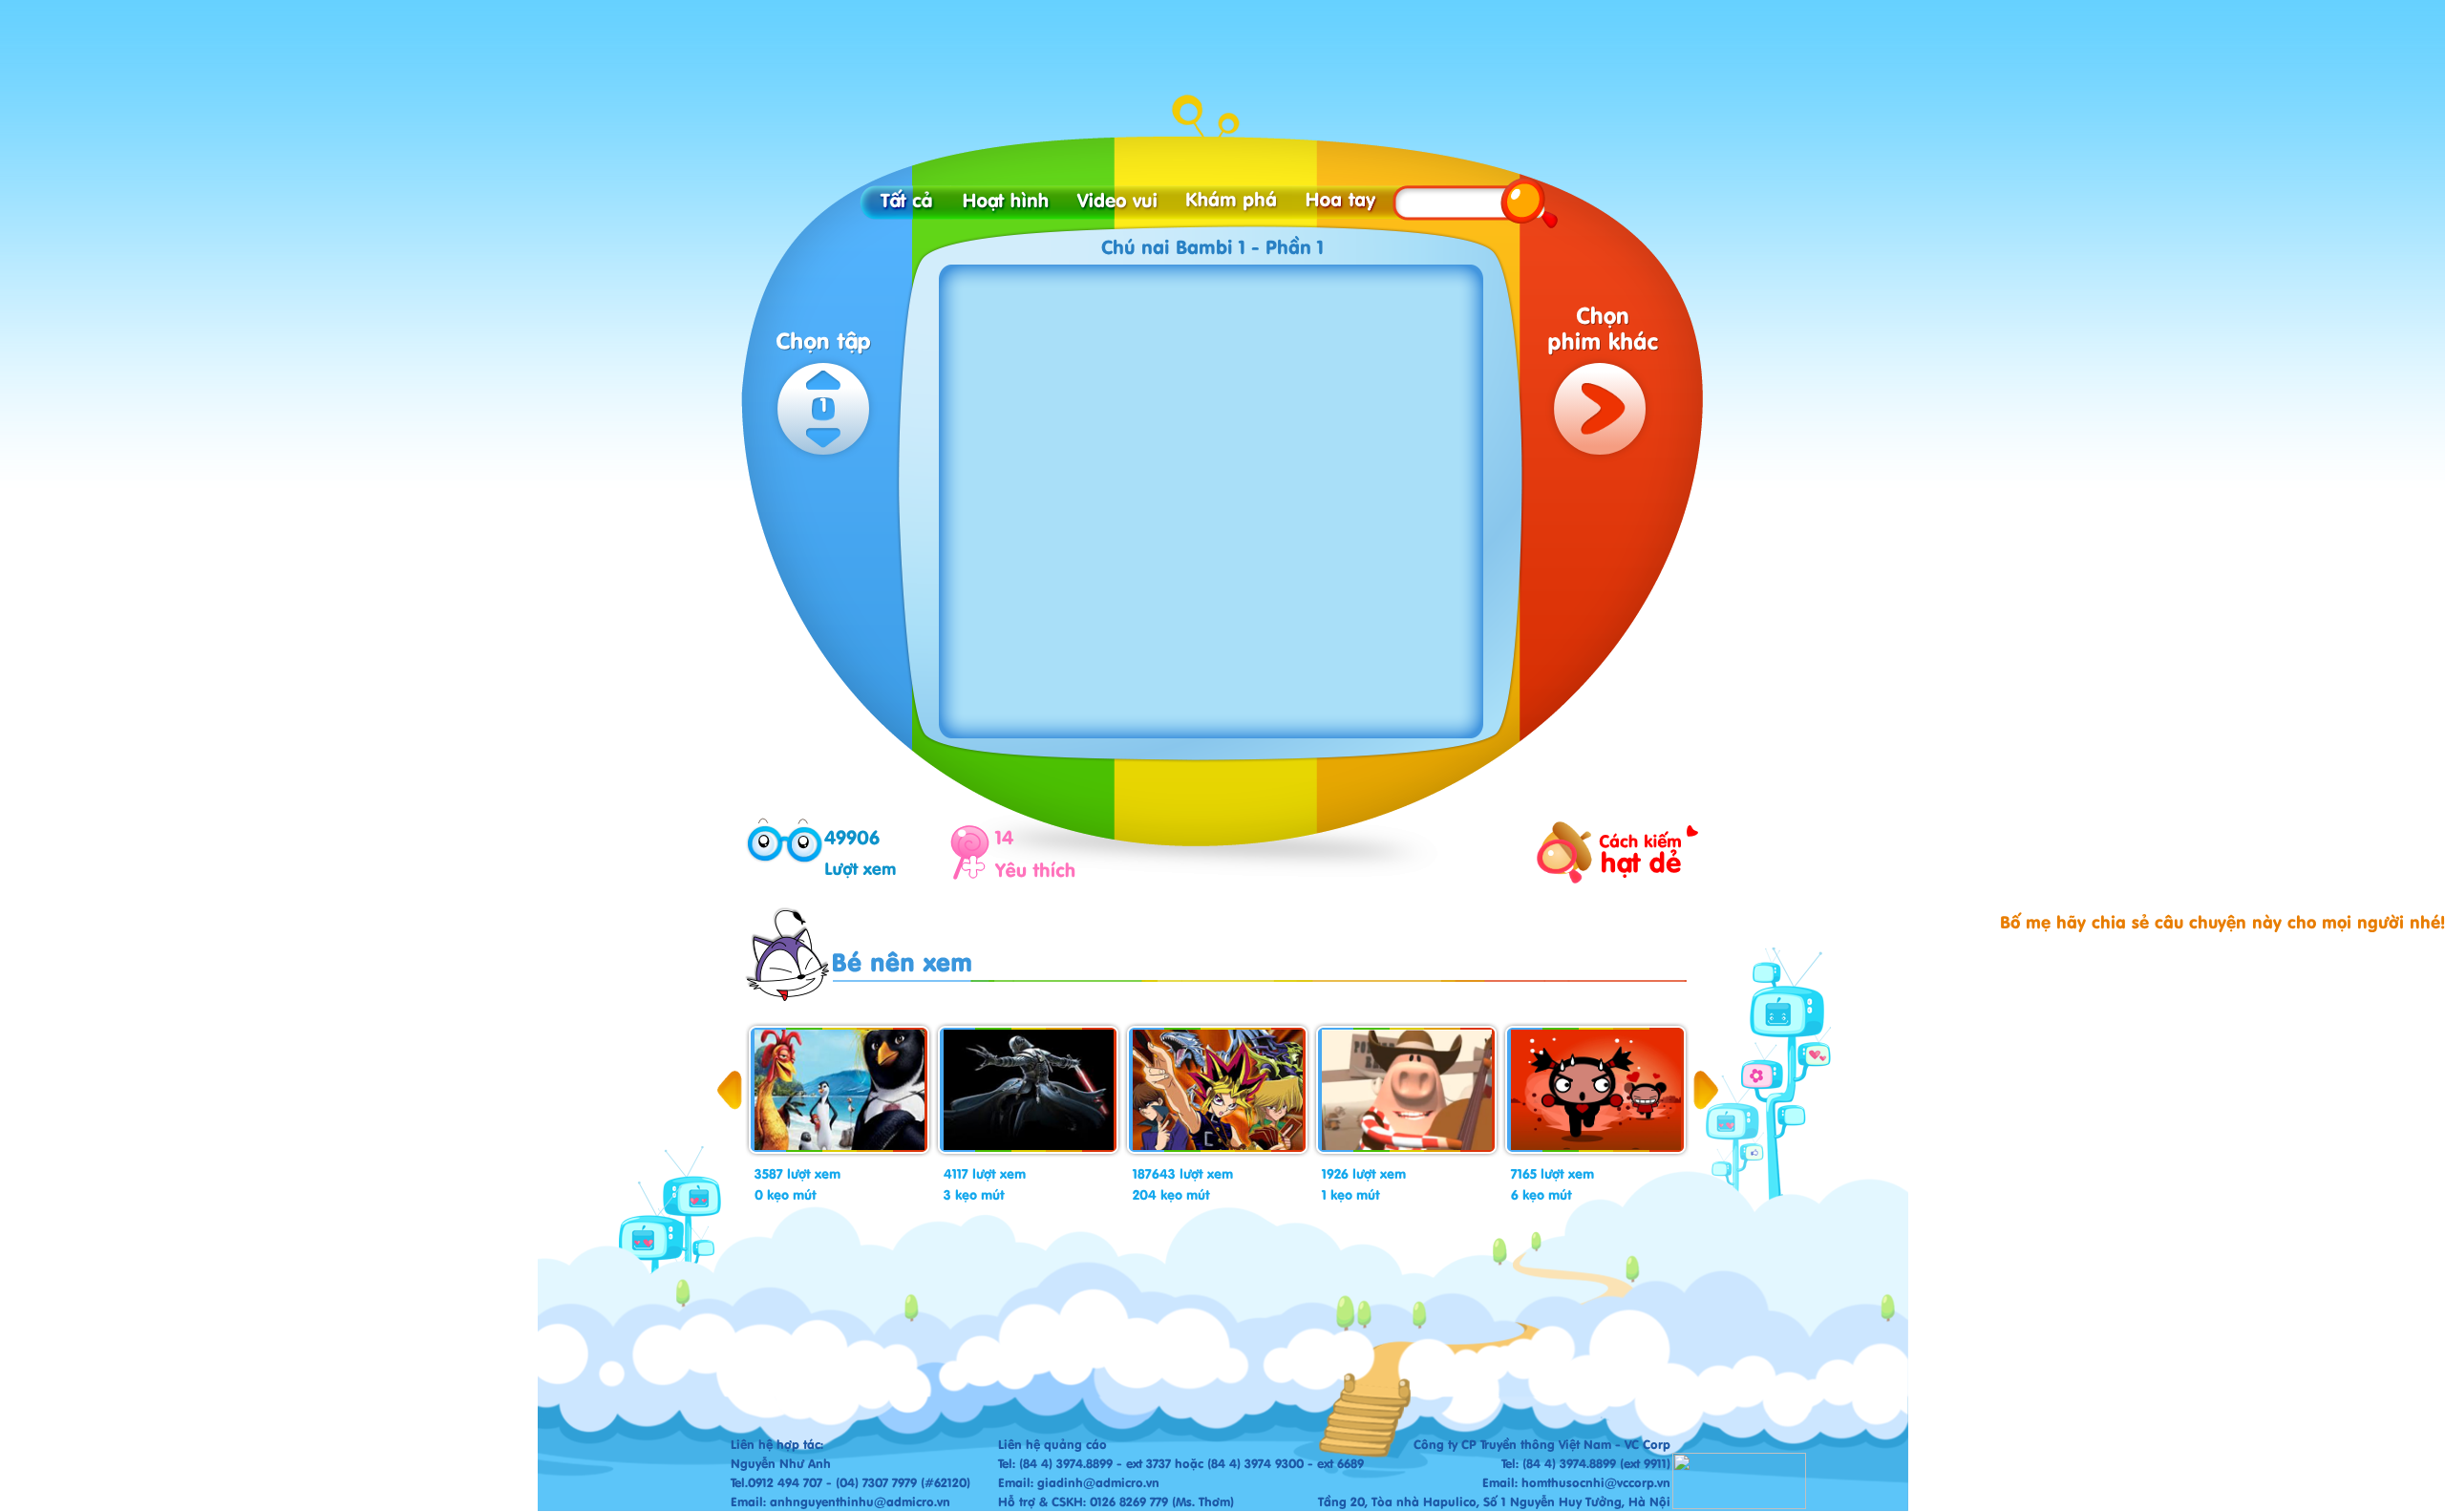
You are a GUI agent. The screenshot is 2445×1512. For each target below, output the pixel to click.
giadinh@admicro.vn (1098, 1482)
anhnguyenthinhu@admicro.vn (860, 1501)
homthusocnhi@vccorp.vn (1596, 1482)
